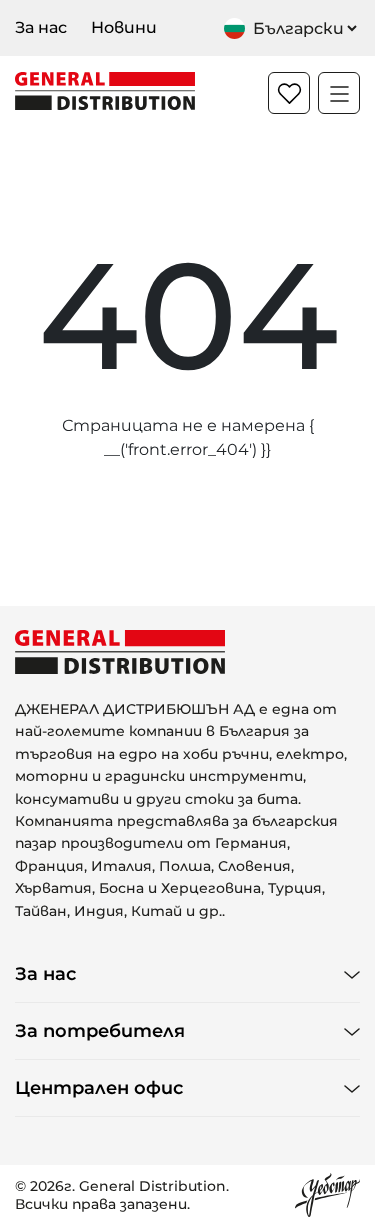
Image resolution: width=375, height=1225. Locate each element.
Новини (124, 27)
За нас (41, 27)
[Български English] (292, 28)
